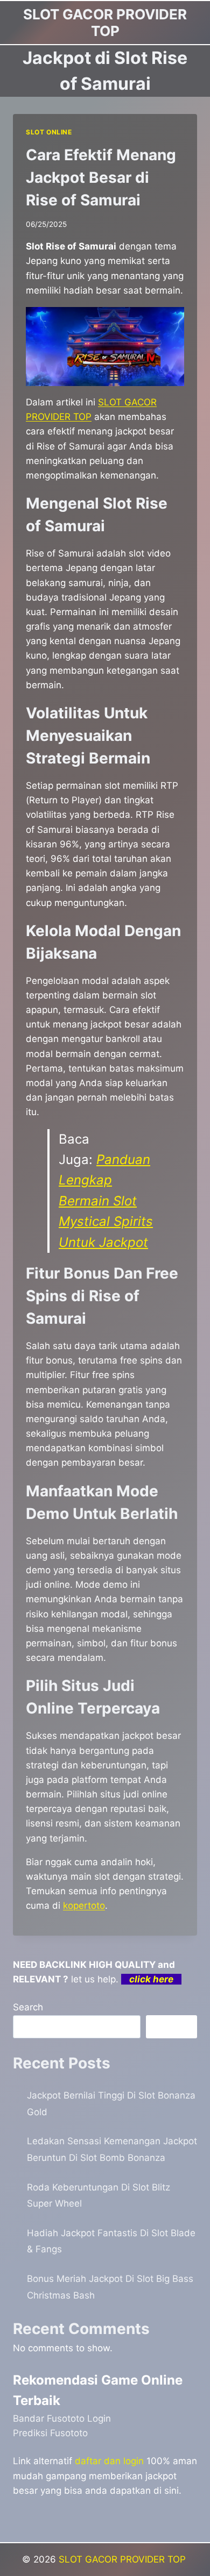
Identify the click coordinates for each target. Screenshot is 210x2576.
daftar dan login (109, 2461)
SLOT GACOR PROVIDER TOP (124, 2559)
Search (28, 2007)
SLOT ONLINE (49, 132)
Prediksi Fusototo (50, 2433)
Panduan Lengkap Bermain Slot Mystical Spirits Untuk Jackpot (106, 1201)
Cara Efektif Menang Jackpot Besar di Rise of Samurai (101, 177)
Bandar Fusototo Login (62, 2418)
